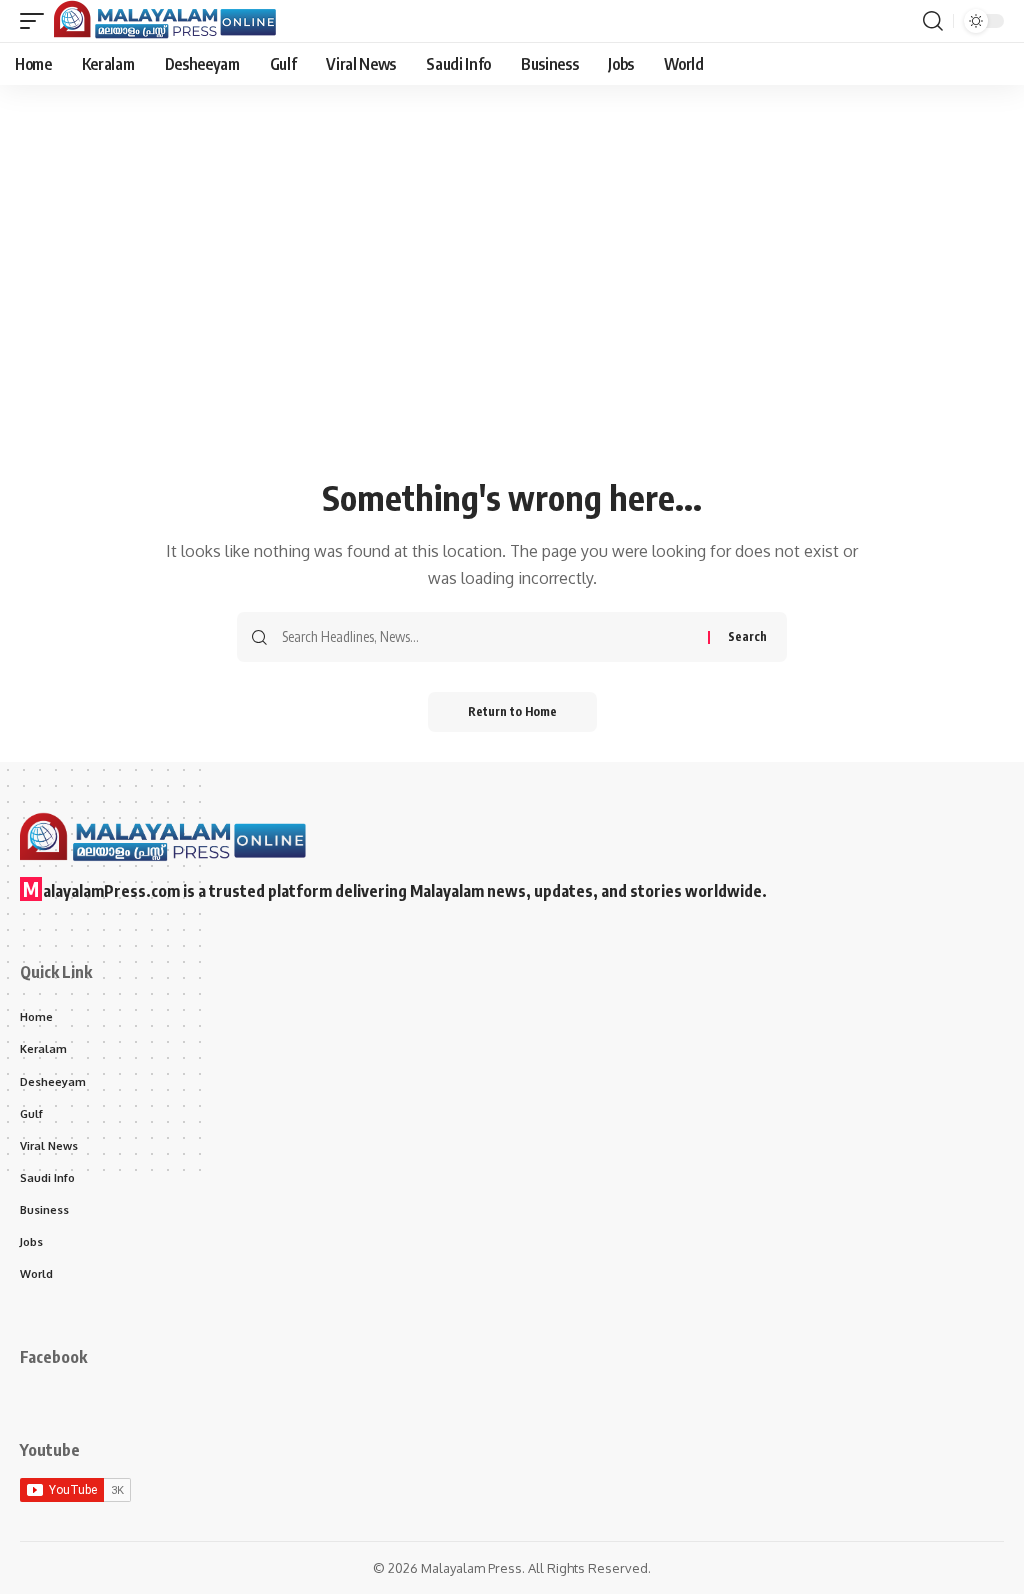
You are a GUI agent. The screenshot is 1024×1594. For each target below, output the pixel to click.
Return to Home (512, 711)
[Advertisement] (512, 322)
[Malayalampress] (170, 21)
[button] (37, 21)
